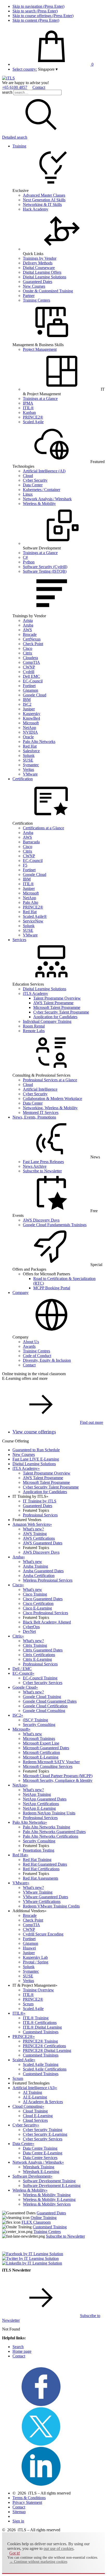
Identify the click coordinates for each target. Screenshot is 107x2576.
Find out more (92, 1422)
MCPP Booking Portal (52, 1288)
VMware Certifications (42, 1901)
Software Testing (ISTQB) (45, 571)
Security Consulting (39, 1725)
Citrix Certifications (39, 1655)
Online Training (44, 2218)
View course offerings (34, 1432)
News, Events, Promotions (34, 1117)
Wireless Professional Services (48, 1580)
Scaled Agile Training (41, 2064)
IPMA (28, 403)
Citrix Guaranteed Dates (43, 1650)
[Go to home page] (8, 78)
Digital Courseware (39, 268)
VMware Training (38, 1892)
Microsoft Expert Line (41, 1743)
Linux (28, 494)
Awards (29, 1346)
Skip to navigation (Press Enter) (38, 6)
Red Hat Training (37, 1860)
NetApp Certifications (41, 1804)
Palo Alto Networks (39, 742)
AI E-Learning (35, 2097)
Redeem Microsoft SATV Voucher (51, 1762)
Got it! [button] (15, 2553)
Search (18, 2347)
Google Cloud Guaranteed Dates (50, 1701)
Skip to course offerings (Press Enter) (43, 16)
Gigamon (31, 690)
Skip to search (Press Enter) (35, 11)
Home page (22, 2351)
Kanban (29, 412)
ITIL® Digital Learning (42, 2027)
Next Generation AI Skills (44, 200)
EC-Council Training (40, 1678)
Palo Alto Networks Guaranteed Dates (54, 1832)
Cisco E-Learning (37, 1608)
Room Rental (34, 1026)
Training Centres (36, 1351)
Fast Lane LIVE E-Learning (36, 1459)
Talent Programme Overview (57, 998)
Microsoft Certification (41, 1752)
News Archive (35, 1166)
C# (25, 557)
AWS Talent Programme (53, 1003)
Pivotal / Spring (36, 1962)
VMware (30, 774)
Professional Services (40, 1515)
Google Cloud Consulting (44, 1711)
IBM (27, 700)
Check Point (33, 644)
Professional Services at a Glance (50, 1080)
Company (21, 1293)
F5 (25, 865)
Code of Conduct (37, 1356)
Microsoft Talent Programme (57, 1007)
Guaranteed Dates (38, 282)
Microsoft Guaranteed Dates (46, 1748)
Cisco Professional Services (45, 1613)
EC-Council (33, 681)
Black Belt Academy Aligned (47, 1622)
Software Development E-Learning (52, 2186)
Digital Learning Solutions (45, 277)
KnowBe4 (31, 718)
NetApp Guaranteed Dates (45, 1799)
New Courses (34, 286)
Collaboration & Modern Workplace (52, 1099)
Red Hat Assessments (41, 1878)
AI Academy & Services (43, 2102)
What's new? (33, 1529)
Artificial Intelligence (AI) (44, 471)
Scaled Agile (33, 422)
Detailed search (15, 137)
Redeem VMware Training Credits (51, 1906)
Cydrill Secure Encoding (43, 1934)
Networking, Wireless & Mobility (50, 1108)
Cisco (28, 648)
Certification (23, 779)
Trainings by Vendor (40, 258)
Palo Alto (31, 902)
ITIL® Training (36, 2018)
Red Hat (30, 746)
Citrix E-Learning (37, 1659)
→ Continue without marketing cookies (38, 2562)
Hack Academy (36, 209)
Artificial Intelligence (40, 1089)
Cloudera (30, 658)
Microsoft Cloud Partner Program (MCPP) (58, 1776)
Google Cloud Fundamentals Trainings (55, 1225)
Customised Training (50, 2227)
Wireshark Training (39, 2167)
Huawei (29, 1948)
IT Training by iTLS (40, 1501)
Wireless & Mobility (39, 504)
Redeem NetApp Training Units (49, 1813)
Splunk (29, 755)
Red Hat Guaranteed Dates (45, 1864)
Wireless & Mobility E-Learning (49, 2199)
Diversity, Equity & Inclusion (47, 1360)
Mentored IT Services (41, 1112)
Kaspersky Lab (35, 1957)
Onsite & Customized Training (48, 291)
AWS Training (35, 1534)
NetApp (29, 728)
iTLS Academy (35, 993)
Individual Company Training (47, 1021)
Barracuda (31, 842)
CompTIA (31, 662)
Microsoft (31, 723)
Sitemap (19, 2512)
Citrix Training (35, 1645)
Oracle (28, 737)
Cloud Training (35, 2111)
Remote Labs (34, 1031)
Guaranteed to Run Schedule (36, 1450)
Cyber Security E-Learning (45, 2134)
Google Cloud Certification (45, 1706)
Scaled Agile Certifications (45, 2069)
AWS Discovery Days (41, 1220)
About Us (31, 1342)
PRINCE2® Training (40, 2041)
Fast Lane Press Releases (43, 1162)
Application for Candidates (55, 1017)
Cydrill (29, 672)
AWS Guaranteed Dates (43, 1543)
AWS (27, 630)
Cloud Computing (28, 2106)
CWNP (29, 667)
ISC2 (27, 704)
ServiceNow (33, 921)
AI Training (32, 2092)
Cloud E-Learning (38, 2116)
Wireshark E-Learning (41, 2172)
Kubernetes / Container (42, 490)
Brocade (30, 634)
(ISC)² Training (35, 1720)
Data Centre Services (40, 2158)
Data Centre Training (40, 2148)
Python (29, 562)
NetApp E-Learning (39, 1808)
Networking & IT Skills (42, 204)
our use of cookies (59, 2548)
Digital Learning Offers (42, 272)
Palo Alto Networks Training (46, 1827)
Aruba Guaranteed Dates (43, 1571)
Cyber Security (35, 480)
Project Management (40, 349)
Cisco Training (35, 1594)
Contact (39, 87)
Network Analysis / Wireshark (47, 499)
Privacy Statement (27, 2502)
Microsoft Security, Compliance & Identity (58, 1780)
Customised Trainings (41, 2032)
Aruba (28, 625)
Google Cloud (35, 695)
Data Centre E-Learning (43, 2153)
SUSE (28, 760)
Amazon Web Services (32, 1524)
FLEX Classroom (36, 2222)
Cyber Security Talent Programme (61, 1012)
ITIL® (28, 408)
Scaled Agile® (35, 916)
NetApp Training (37, 1794)
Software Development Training (49, 2181)
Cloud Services (35, 2120)
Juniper (29, 709)
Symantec (31, 765)
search (7, 92)
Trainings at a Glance (40, 399)
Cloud (28, 476)
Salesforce (31, 751)
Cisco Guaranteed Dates (43, 1599)
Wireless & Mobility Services (47, 2204)
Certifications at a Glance (44, 828)
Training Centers (36, 300)
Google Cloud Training (42, 1697)
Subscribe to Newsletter (42, 1171)
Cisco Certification (38, 1603)
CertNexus (32, 639)
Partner (29, 296)
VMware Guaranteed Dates (45, 1897)
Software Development (32, 2176)
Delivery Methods (38, 263)
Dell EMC (31, 676)
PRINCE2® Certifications (44, 2046)
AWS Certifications (39, 1538)
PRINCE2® (33, 417)
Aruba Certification (39, 1576)
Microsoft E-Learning (41, 1757)
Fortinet (29, 686)
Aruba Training (35, 1566)
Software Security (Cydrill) (45, 567)
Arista (28, 620)
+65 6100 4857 (15, 87)
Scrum (28, 2004)
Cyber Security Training (43, 2130)
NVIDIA (30, 732)
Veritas (28, 769)
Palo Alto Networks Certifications (51, 1836)
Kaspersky (32, 714)
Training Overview (38, 1990)
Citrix (28, 653)
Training (19, 146)
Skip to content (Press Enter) (36, 20)
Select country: (25, 69)
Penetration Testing (39, 1850)
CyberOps (31, 1627)
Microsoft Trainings (39, 1739)
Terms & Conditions (29, 2498)
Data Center (33, 485)
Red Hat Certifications (41, 1869)
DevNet (29, 1631)
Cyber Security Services (43, 1683)
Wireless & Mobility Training (47, 2195)
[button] (48, 69)
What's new (32, 1562)
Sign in (18, 2521)
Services (19, 940)
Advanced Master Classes (44, 195)
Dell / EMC (22, 1669)
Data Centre (23, 2144)
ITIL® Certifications (40, 2023)
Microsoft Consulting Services (48, 1766)
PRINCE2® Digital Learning (47, 2050)
